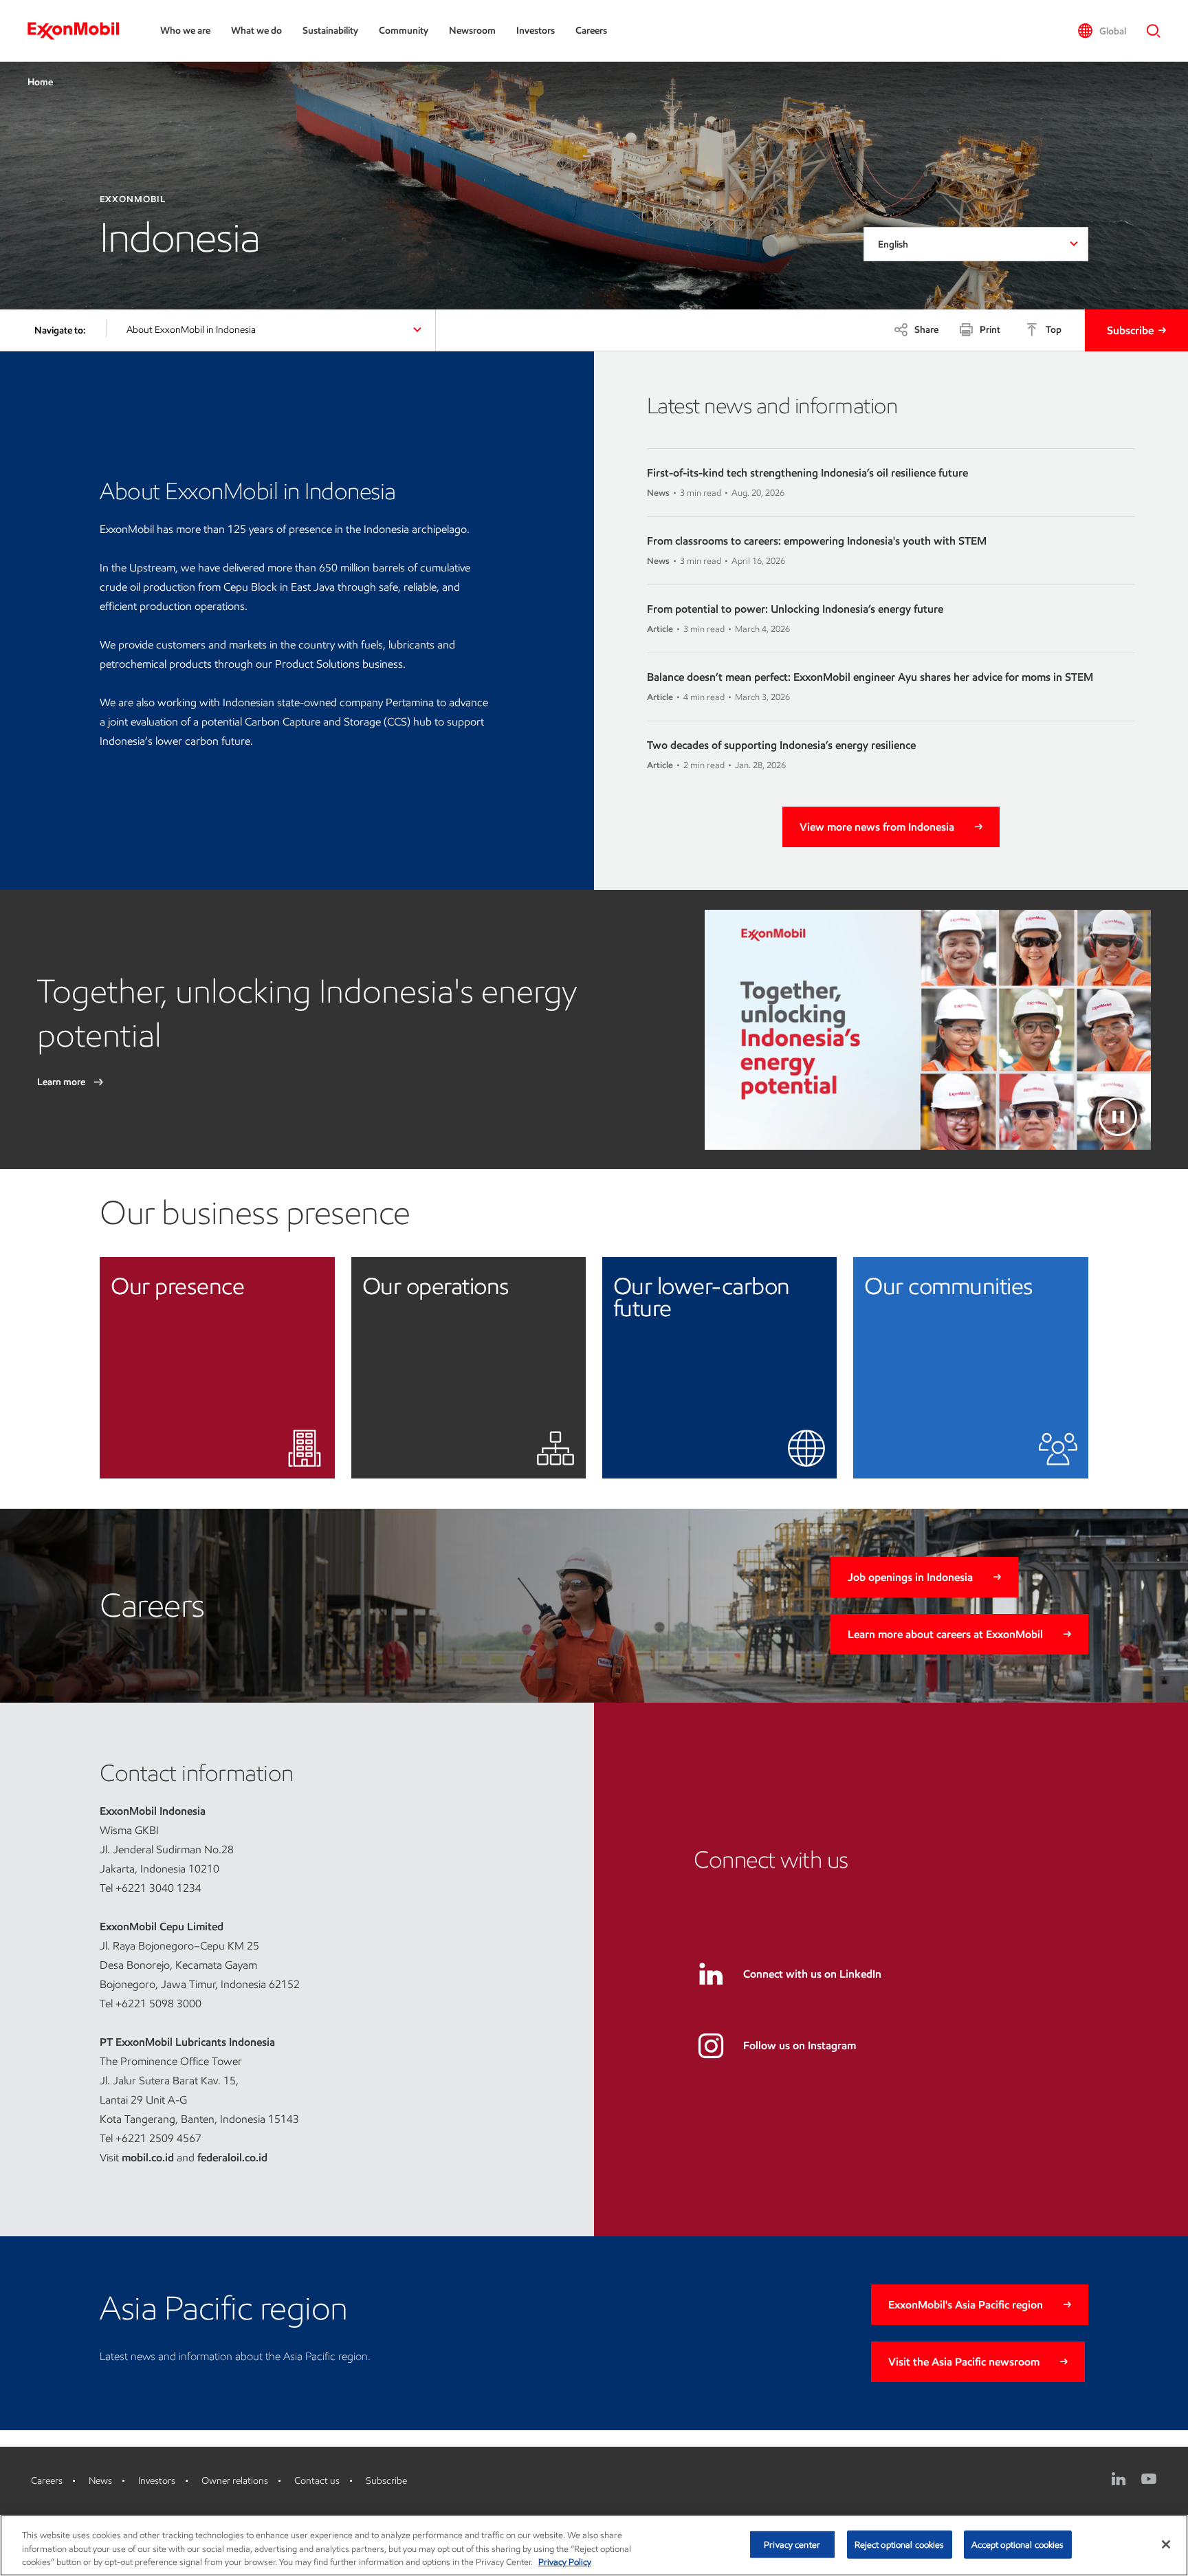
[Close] (1166, 2544)
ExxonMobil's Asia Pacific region (966, 2305)
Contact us (317, 2481)
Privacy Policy (565, 2562)
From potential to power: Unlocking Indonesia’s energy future (795, 609)
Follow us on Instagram (800, 2045)
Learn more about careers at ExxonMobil (945, 1634)
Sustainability (330, 31)
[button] (1102, 31)
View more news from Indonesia (877, 827)
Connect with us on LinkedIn (812, 1974)
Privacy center (792, 2544)
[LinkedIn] (1119, 2479)
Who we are (185, 31)
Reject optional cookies (900, 2544)
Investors (536, 31)
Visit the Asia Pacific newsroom (964, 2362)
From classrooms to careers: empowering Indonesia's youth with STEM (817, 541)
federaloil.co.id (232, 2158)
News (100, 2481)
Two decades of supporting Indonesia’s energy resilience (781, 745)
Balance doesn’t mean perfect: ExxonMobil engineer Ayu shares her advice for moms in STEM (870, 677)
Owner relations (235, 2481)
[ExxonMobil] (80, 31)
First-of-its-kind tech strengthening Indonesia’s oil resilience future (807, 473)
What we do (256, 31)
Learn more (62, 1082)
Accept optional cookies (1018, 2544)
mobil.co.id (148, 2158)
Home (40, 82)
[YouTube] (1149, 2479)
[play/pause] (1118, 1117)
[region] (594, 2545)
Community (404, 31)
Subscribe (1130, 330)
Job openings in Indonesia (910, 1577)
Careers (591, 31)
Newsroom (472, 31)
